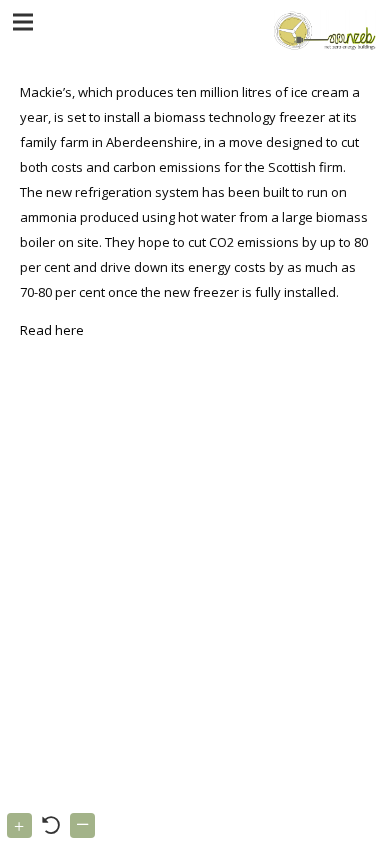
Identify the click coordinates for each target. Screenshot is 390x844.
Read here (52, 330)
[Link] (322, 30)
